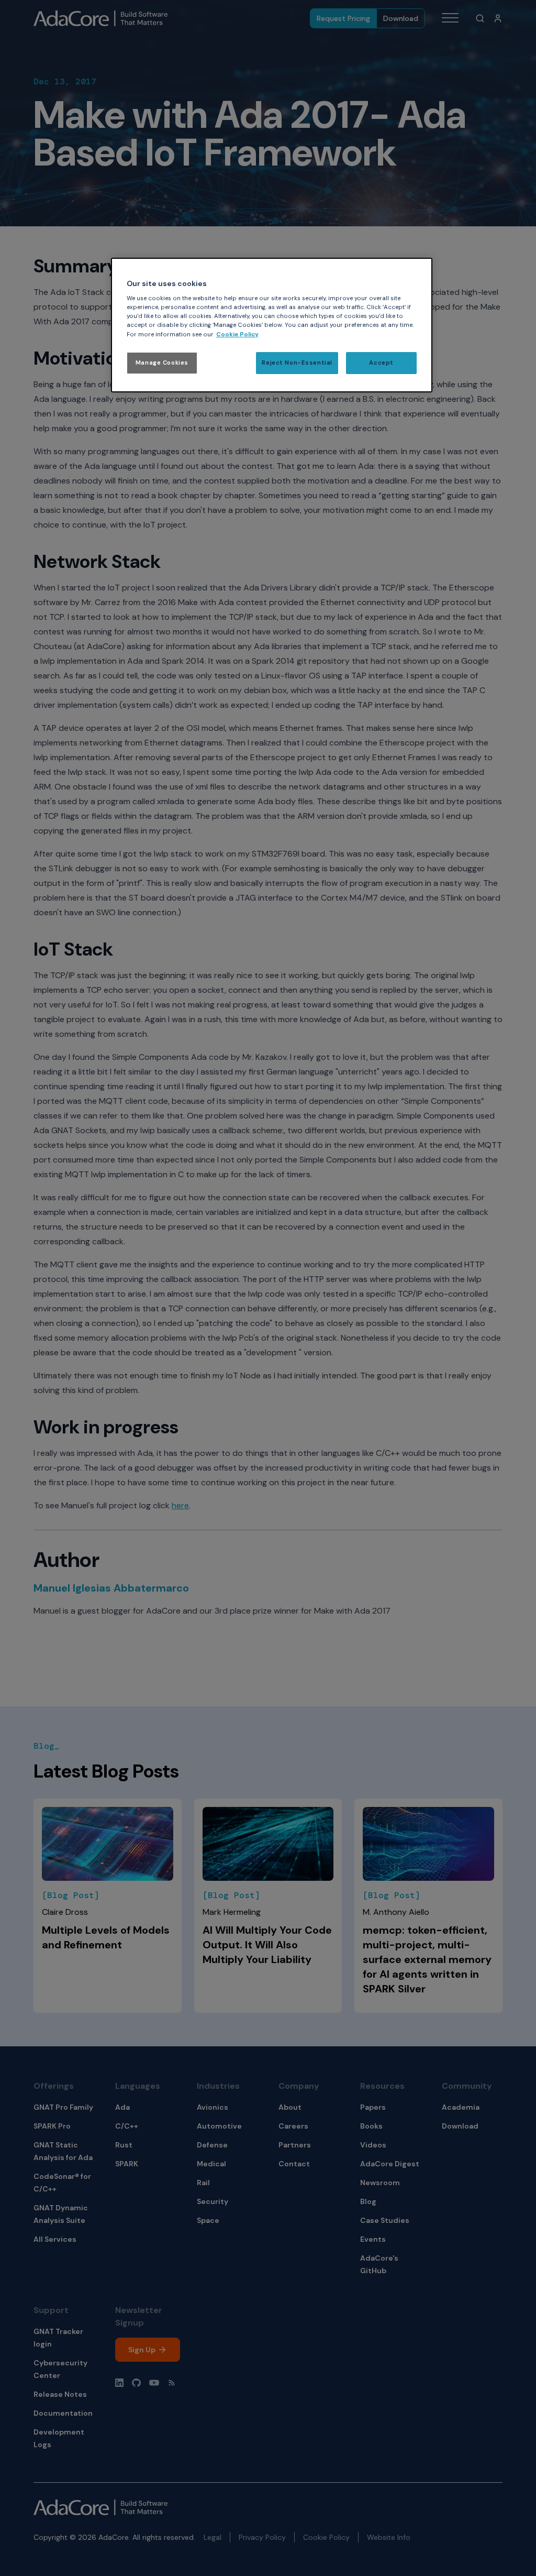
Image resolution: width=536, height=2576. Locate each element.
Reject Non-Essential (297, 363)
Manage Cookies (162, 363)
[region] (272, 325)
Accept (381, 363)
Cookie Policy (237, 335)
